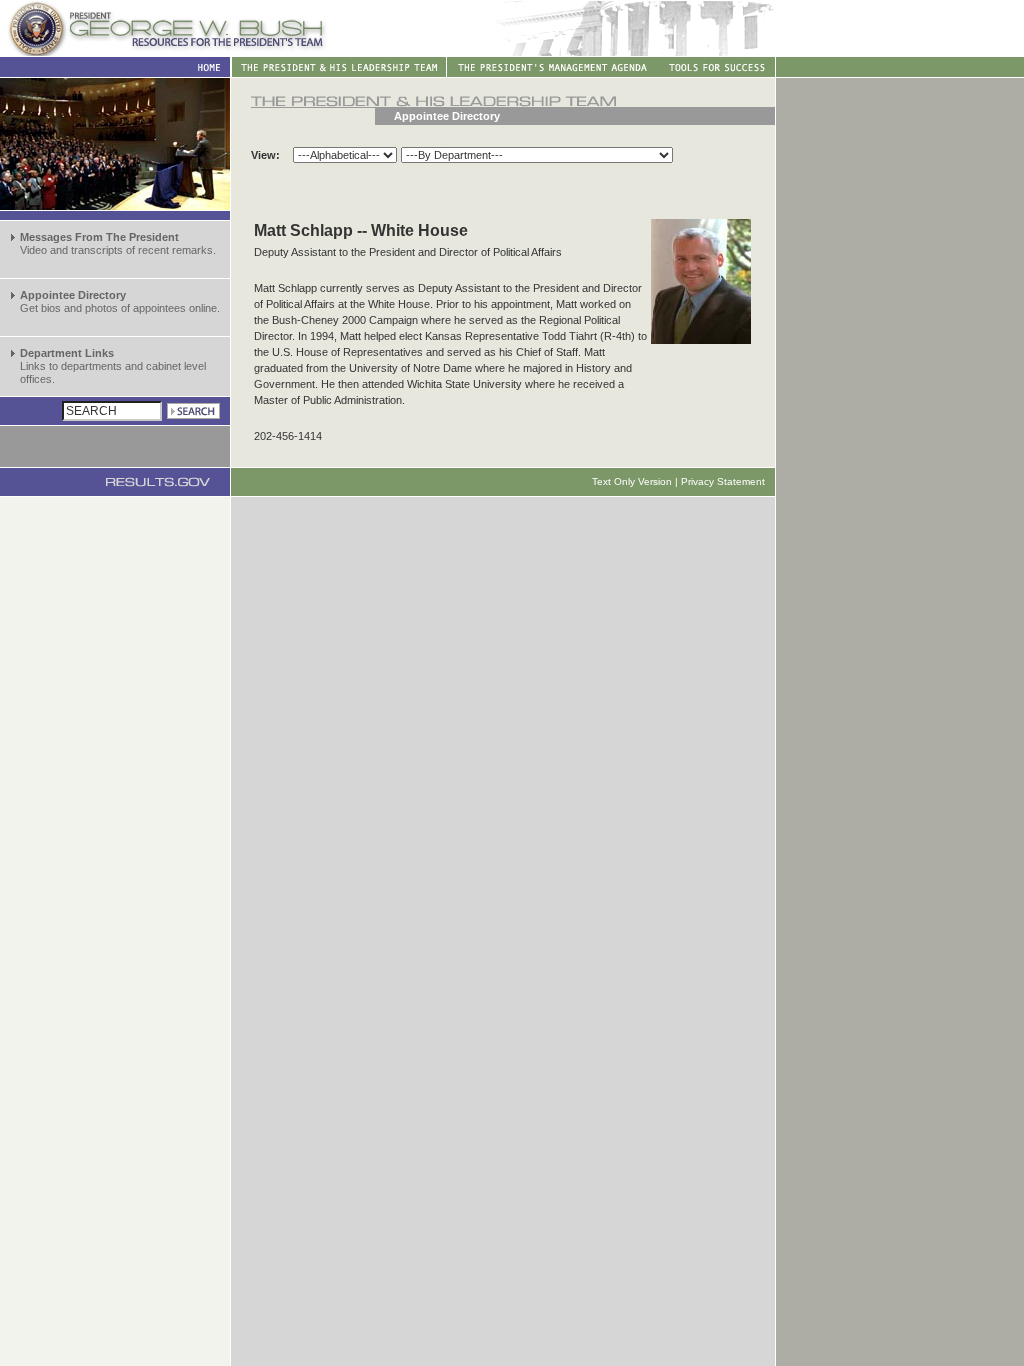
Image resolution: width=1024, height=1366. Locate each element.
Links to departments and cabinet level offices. (113, 366)
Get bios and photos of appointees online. (120, 301)
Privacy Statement (723, 481)
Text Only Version (632, 481)
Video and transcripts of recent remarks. (118, 243)
